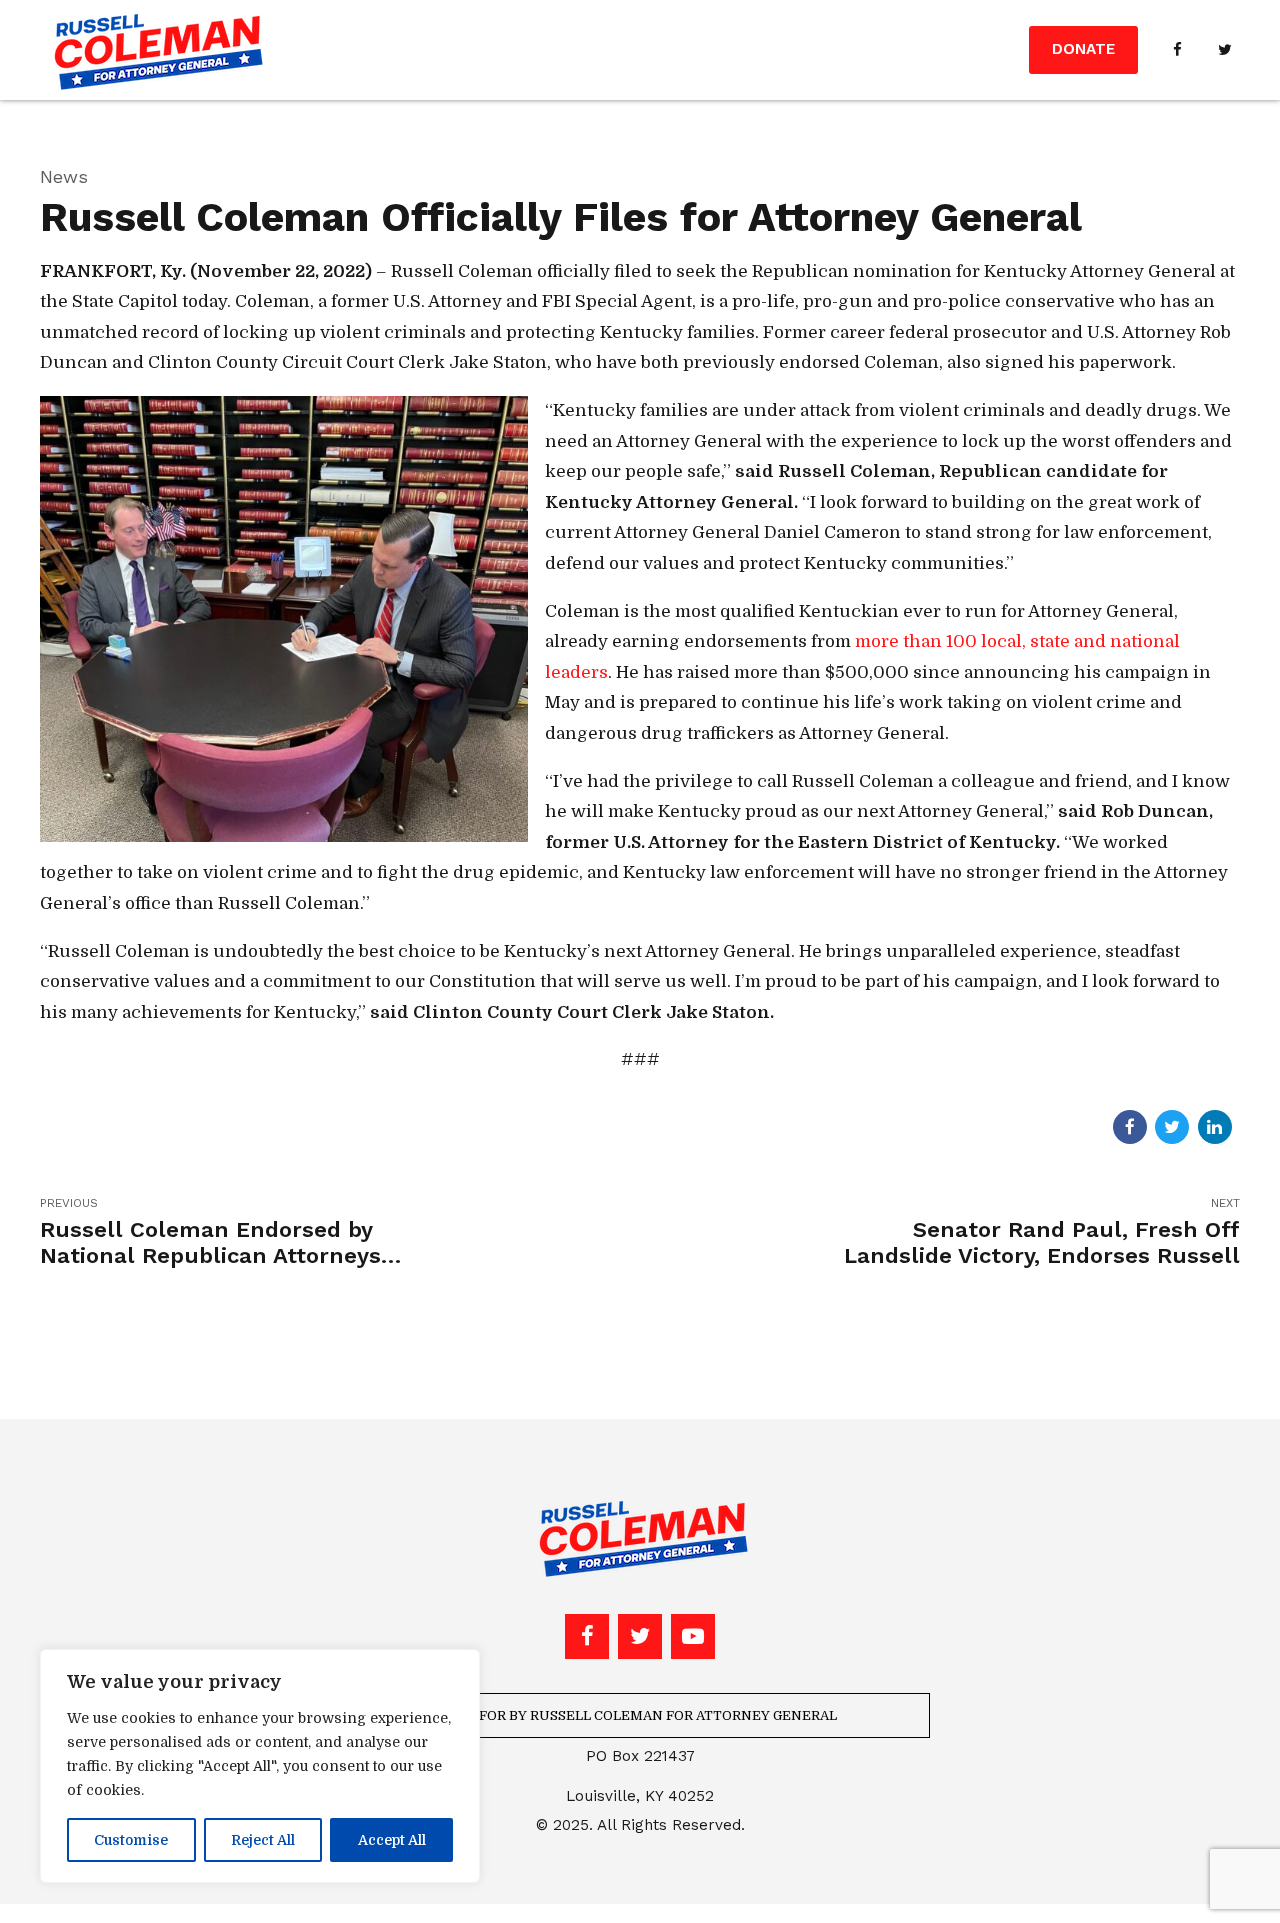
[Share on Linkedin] (1215, 1127)
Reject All (263, 1840)
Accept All (392, 1840)
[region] (260, 1766)
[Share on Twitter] (1172, 1127)
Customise (131, 1840)
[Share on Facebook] (1130, 1127)
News (64, 176)
